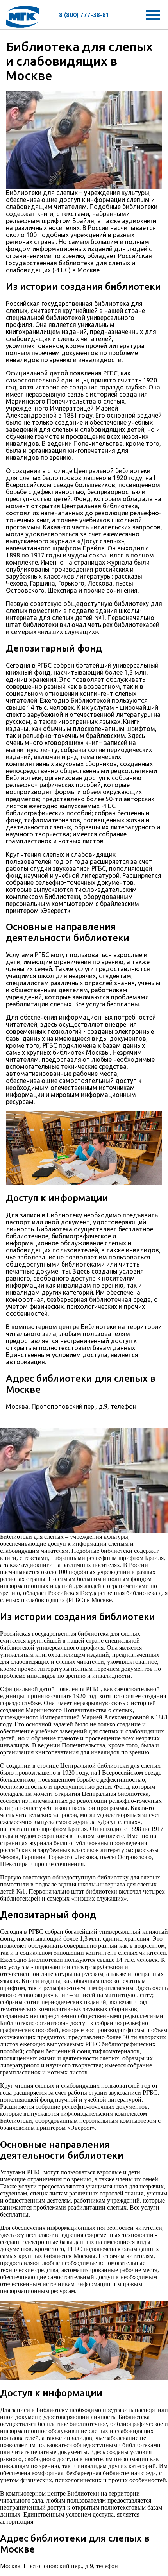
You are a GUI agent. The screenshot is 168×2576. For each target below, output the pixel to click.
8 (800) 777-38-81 (84, 15)
